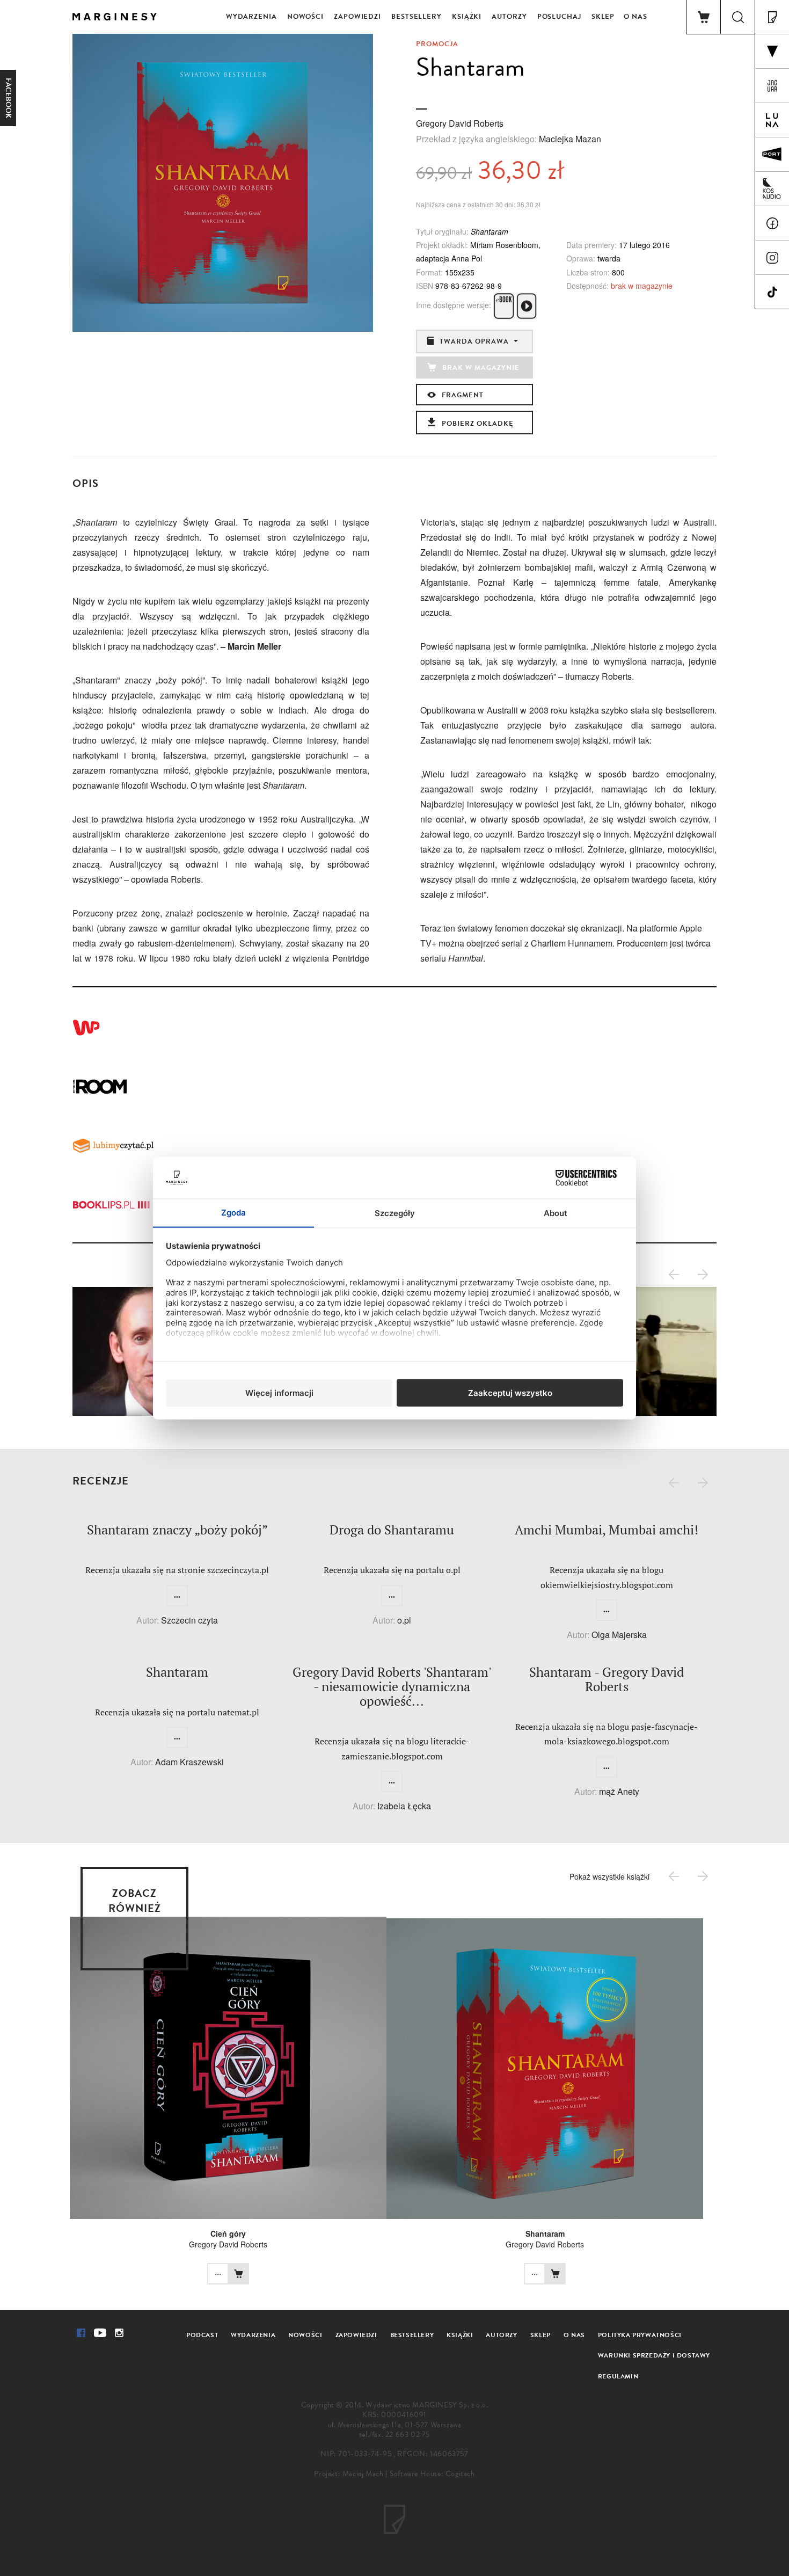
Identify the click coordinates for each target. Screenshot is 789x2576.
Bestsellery (417, 17)
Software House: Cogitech (432, 2474)
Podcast (202, 2335)
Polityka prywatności (640, 2335)
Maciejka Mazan (570, 139)
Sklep (603, 17)
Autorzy (509, 17)
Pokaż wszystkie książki (609, 1876)
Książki (467, 17)
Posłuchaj (559, 17)
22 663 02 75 (408, 2435)
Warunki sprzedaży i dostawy (654, 2355)
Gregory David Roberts (460, 123)
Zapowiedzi (357, 17)
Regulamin (618, 2376)
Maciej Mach (363, 2474)
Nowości (305, 17)
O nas (635, 17)
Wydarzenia (251, 17)
